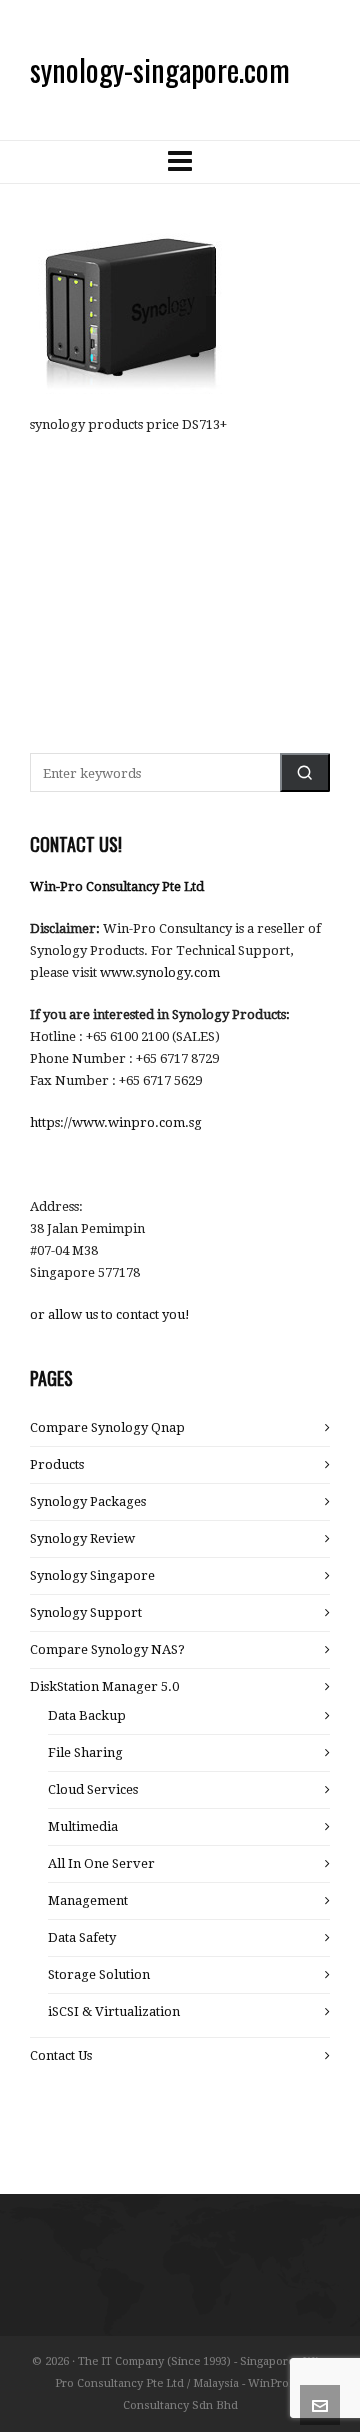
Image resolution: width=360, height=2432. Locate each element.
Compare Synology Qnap (107, 1427)
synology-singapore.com (160, 69)
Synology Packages (88, 1501)
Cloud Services (93, 1789)
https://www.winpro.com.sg (116, 1122)
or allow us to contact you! (110, 1314)
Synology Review (82, 1538)
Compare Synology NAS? (107, 1649)
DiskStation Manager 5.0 (104, 1686)
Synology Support (86, 1612)
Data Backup (87, 1715)
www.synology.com (160, 972)
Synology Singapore (92, 1575)
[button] (305, 772)
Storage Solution (99, 1974)
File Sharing (85, 1752)
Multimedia (83, 1826)
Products (57, 1464)
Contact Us (61, 2055)
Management (88, 1900)
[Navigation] (180, 162)
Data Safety (82, 1937)
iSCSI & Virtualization (114, 2011)
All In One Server (101, 1863)
